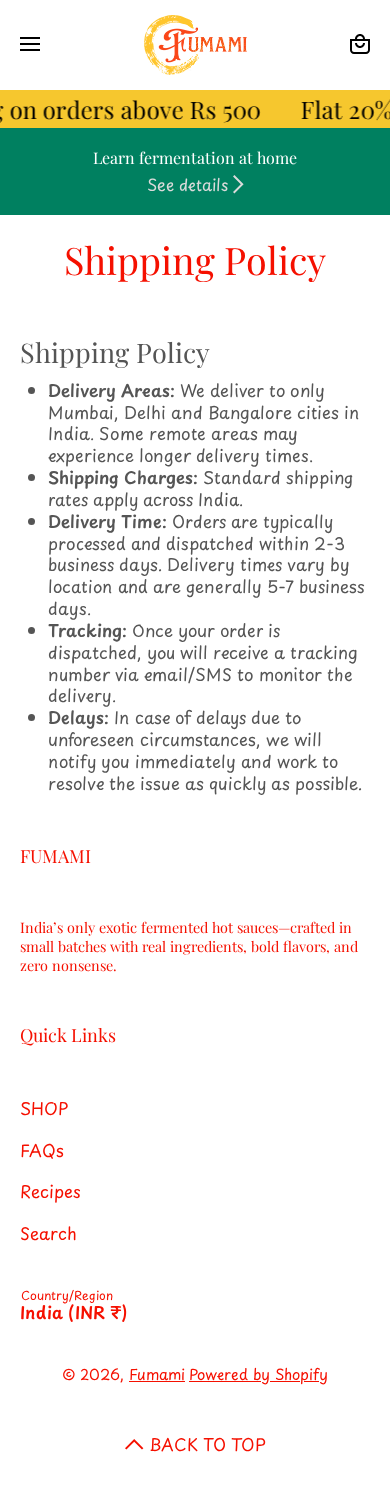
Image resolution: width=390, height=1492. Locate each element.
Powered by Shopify (258, 1374)
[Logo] (195, 45)
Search (48, 1232)
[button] (360, 45)
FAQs (42, 1149)
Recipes (50, 1190)
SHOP (44, 1107)
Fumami (157, 1374)
